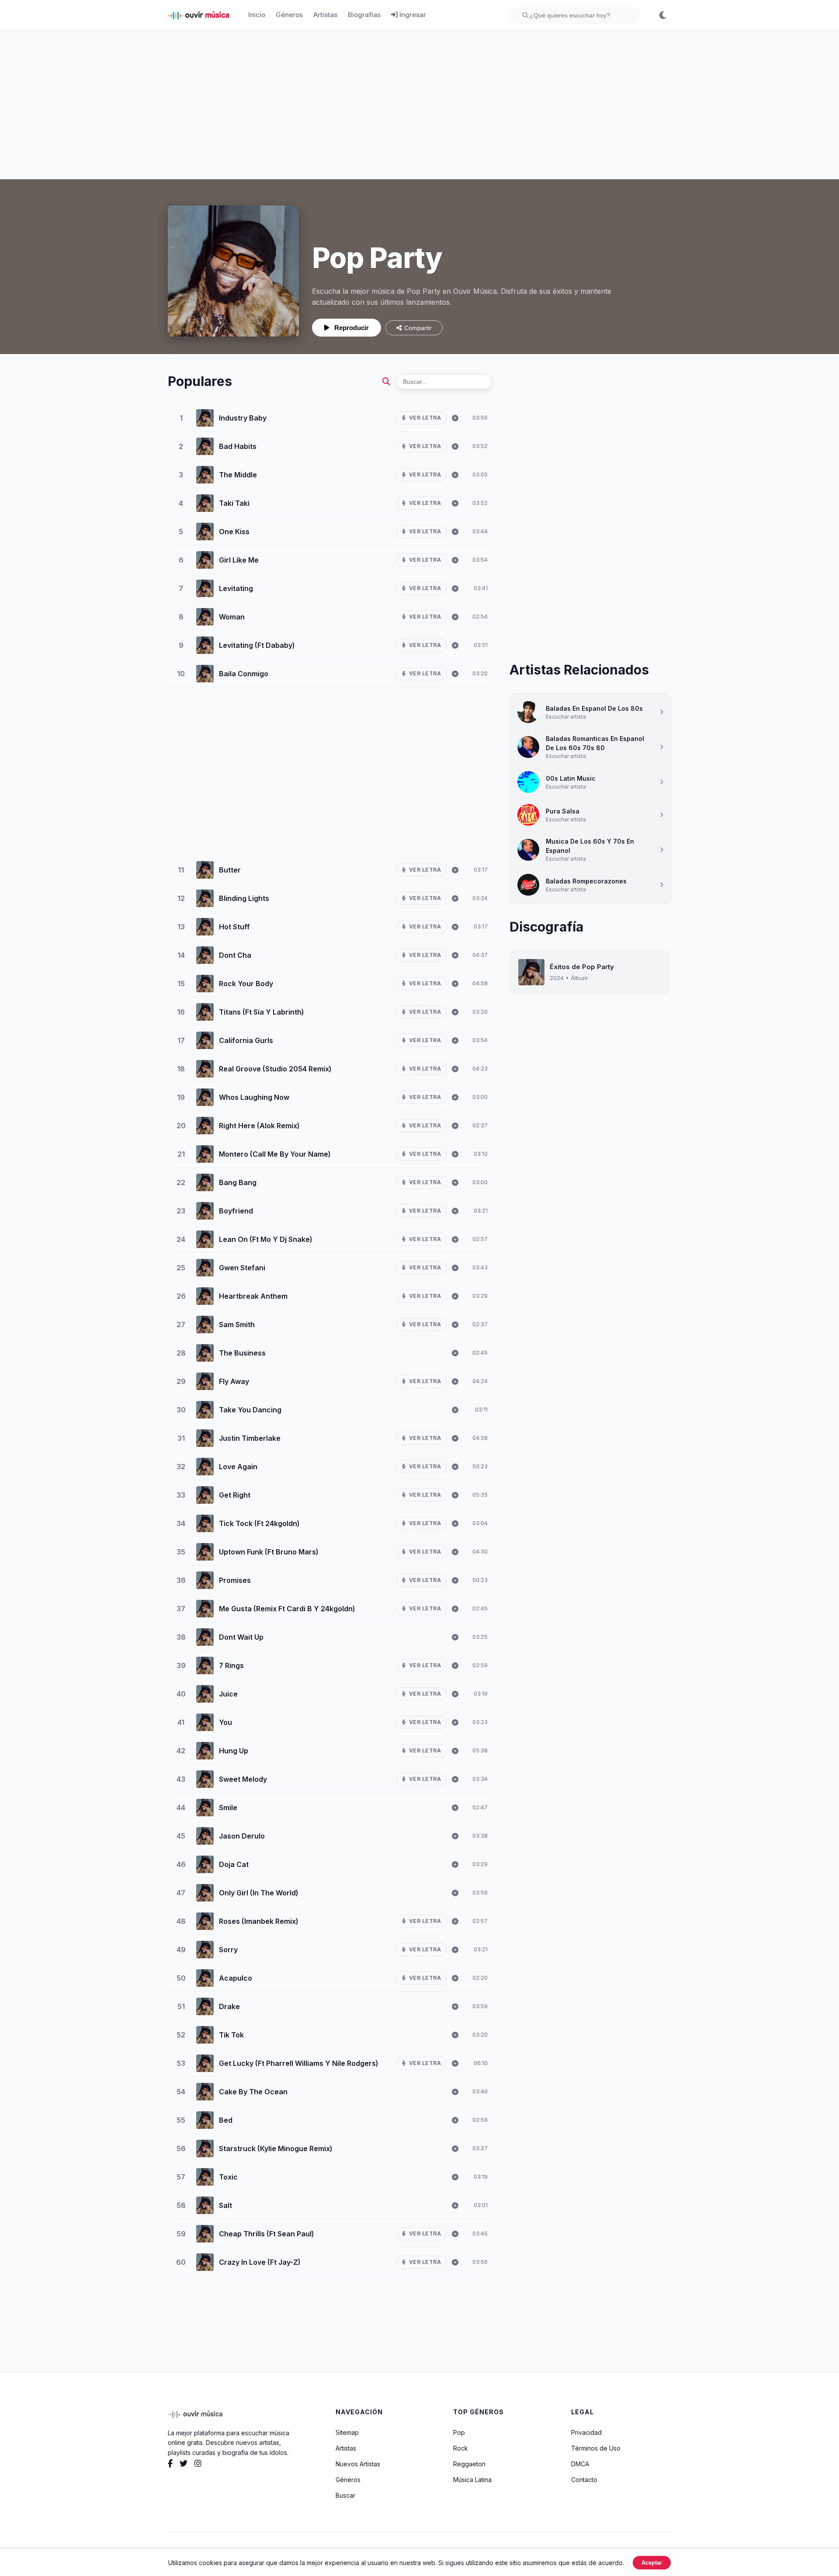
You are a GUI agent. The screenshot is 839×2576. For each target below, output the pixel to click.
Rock (461, 2448)
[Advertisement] (419, 105)
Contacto (584, 2480)
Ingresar (412, 15)
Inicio (257, 15)
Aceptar (652, 2563)
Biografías (364, 15)
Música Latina (472, 2480)
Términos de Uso (596, 2448)
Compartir (418, 328)
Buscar (345, 2495)
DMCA (580, 2464)
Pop (459, 2432)
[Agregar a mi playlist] (455, 418)
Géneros (289, 15)
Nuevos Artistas (358, 2464)
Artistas (325, 15)
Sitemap (347, 2432)
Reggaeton (469, 2464)
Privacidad (586, 2432)
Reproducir (351, 328)
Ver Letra (425, 418)
